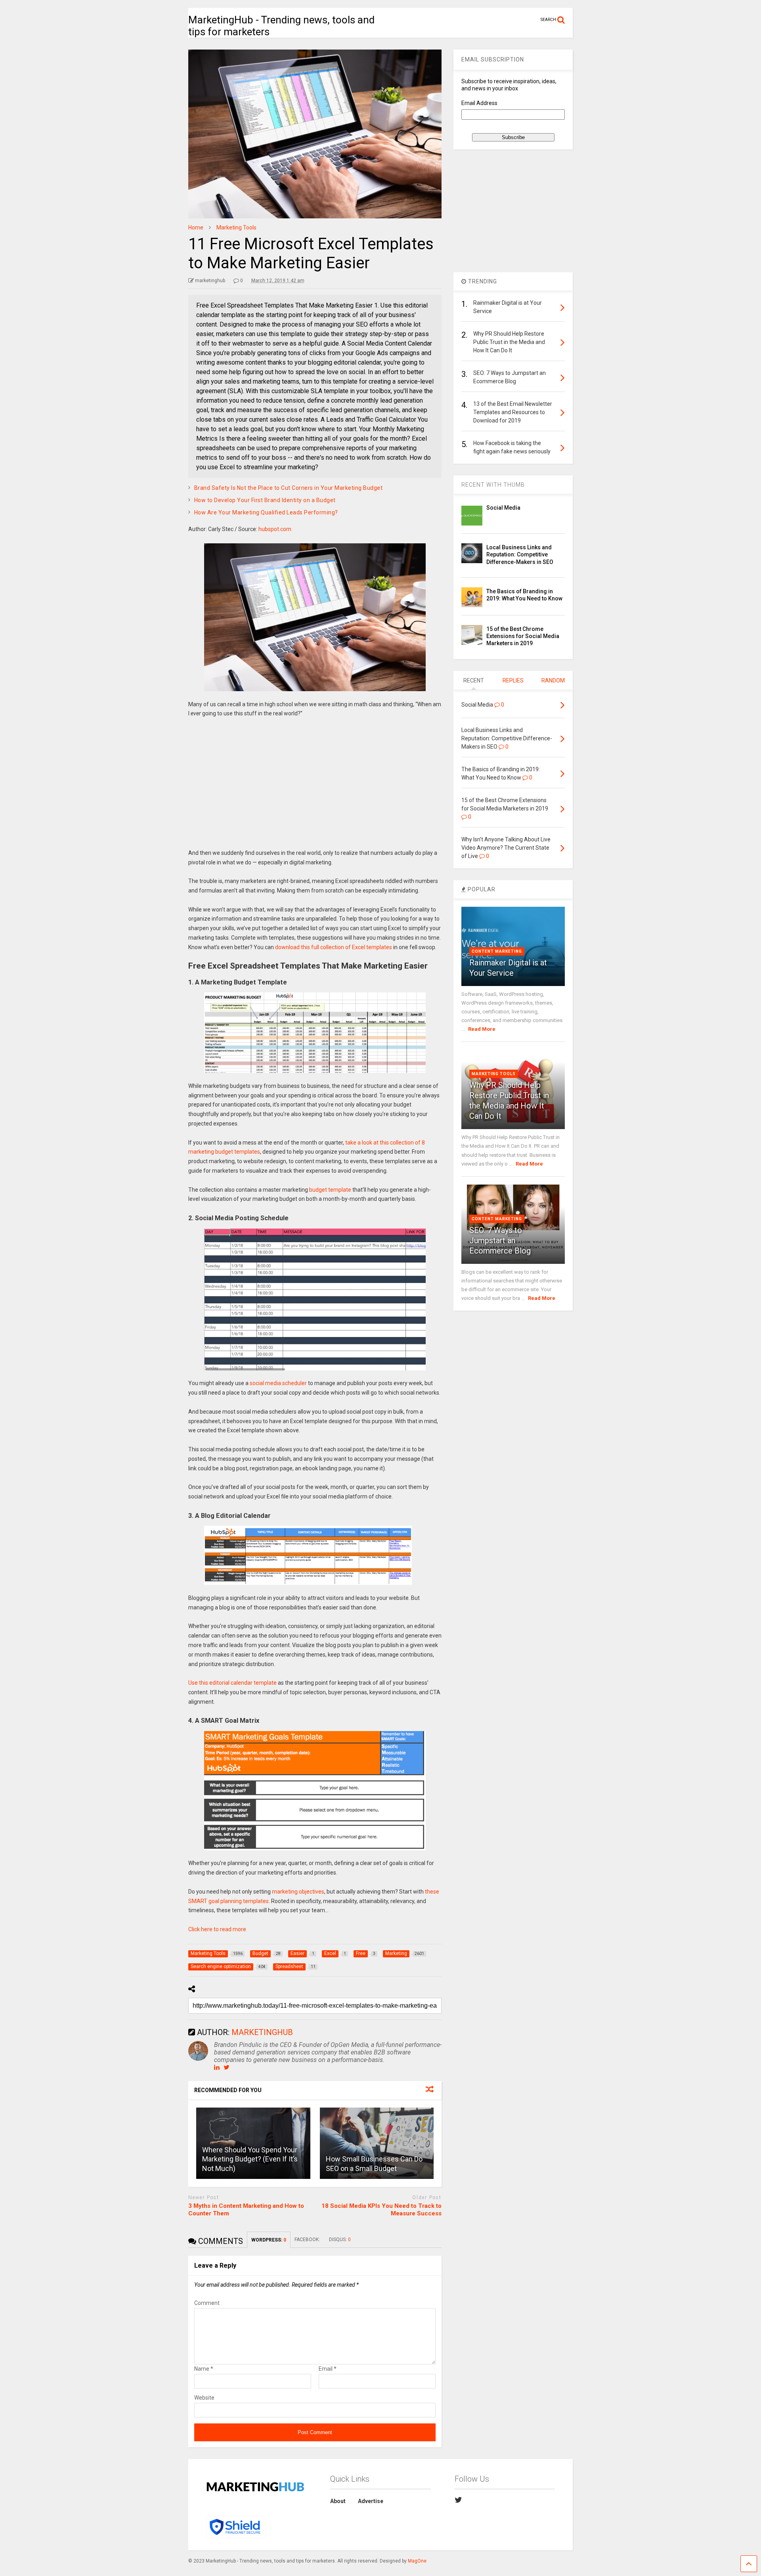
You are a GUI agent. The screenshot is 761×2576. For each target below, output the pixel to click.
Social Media (503, 508)
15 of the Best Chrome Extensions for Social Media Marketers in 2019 (523, 636)
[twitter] (458, 2500)
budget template (330, 1190)
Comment (207, 2303)
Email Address (479, 103)
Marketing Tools (494, 1074)
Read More (482, 1029)
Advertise (371, 2501)
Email (328, 2369)
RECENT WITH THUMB (493, 485)
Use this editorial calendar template (232, 1683)
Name (204, 2369)
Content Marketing (497, 951)
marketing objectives (298, 1892)
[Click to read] (377, 2143)
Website (204, 2398)
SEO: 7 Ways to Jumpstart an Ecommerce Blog (500, 1240)
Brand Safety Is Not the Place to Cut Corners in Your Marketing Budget (289, 488)
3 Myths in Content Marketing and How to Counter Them (246, 2210)
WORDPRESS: (269, 2240)
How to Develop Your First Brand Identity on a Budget (265, 500)
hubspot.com (275, 529)
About (338, 2501)
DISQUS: (340, 2240)
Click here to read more (217, 1929)
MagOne (417, 2561)
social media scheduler (278, 1383)
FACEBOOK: (308, 2240)
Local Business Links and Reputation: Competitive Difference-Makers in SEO (520, 554)
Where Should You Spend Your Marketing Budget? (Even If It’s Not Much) (250, 2159)
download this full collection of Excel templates (334, 947)
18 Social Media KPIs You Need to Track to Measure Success (381, 2210)
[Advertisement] (315, 789)
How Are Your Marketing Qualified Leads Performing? (266, 512)
